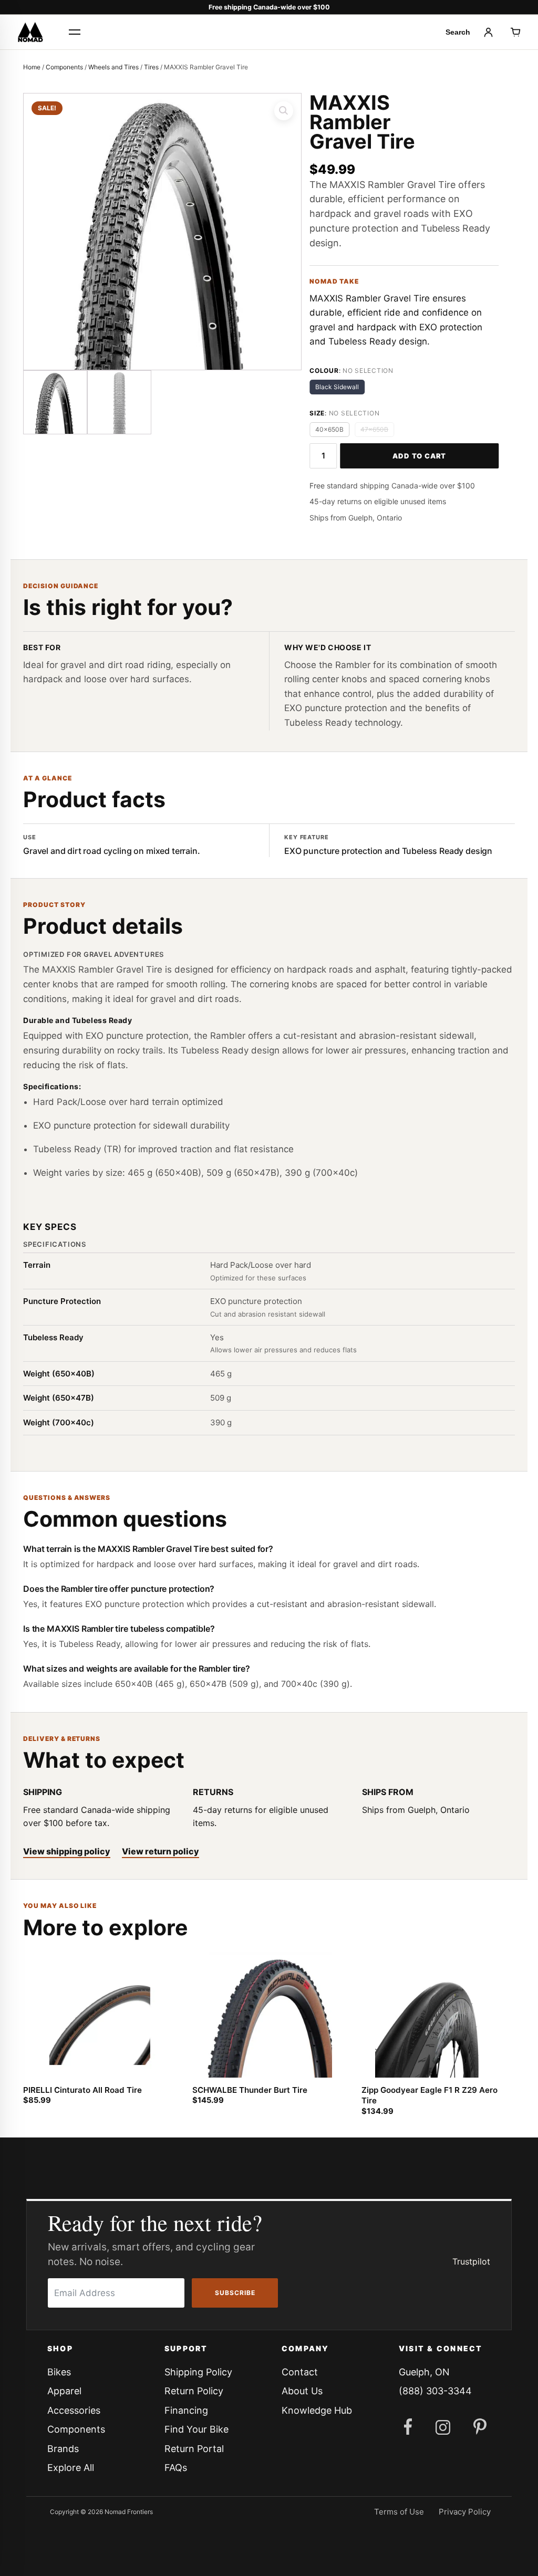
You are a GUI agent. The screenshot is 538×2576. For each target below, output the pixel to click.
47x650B (374, 429)
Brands (63, 2449)
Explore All (71, 2468)
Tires (151, 67)
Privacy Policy (465, 2512)
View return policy (161, 1851)
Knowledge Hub (317, 2410)
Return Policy (194, 2391)
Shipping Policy (198, 2372)
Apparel (64, 2391)
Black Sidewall (337, 387)
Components (64, 67)
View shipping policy (67, 1851)
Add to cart (419, 456)
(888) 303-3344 (435, 2391)
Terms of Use (399, 2512)
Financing (186, 2410)
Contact (300, 2372)
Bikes (59, 2372)
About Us (302, 2391)
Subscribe (235, 2293)
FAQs (176, 2468)
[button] (284, 111)
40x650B (329, 429)
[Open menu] (75, 32)
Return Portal (194, 2449)
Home (32, 67)
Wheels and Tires (113, 67)
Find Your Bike (196, 2429)
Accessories (74, 2410)
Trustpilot (471, 2261)
